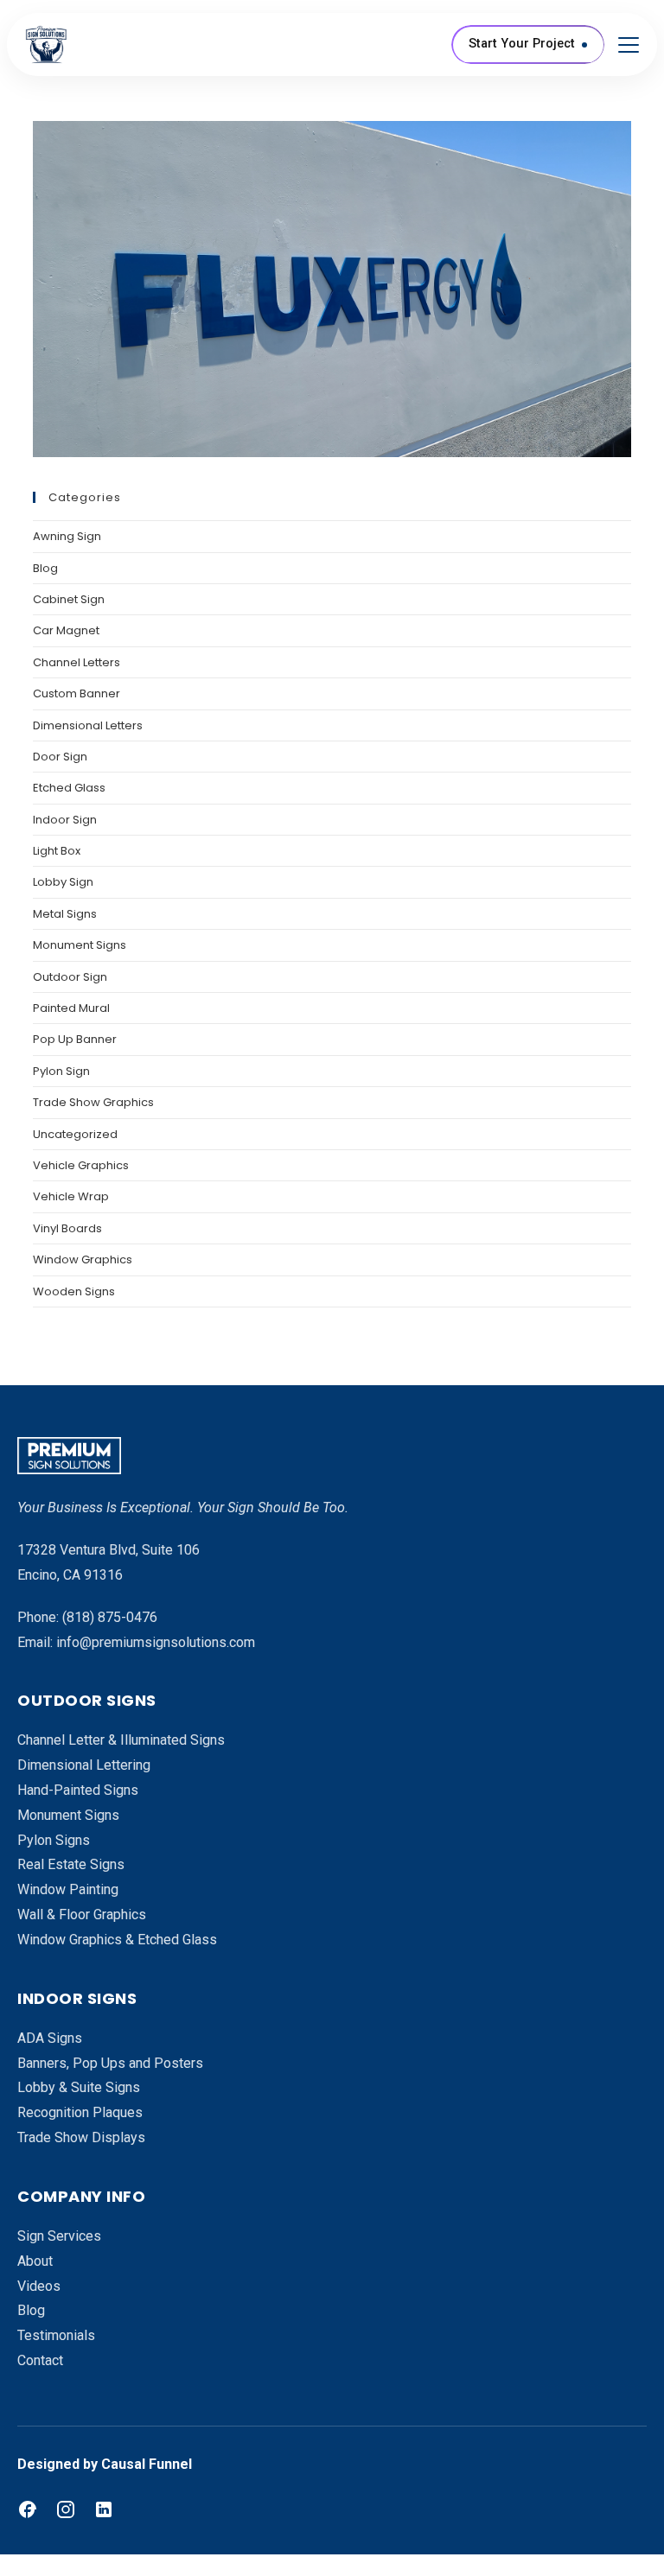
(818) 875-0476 (110, 1617)
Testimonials (56, 2335)
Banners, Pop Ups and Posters (110, 2063)
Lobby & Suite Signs (79, 2087)
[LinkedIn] (104, 2509)
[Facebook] (28, 2509)
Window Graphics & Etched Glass (117, 1940)
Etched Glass (69, 788)
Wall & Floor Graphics (82, 1915)
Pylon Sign (61, 1071)
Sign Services (59, 2236)
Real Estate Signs (71, 1864)
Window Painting (68, 1889)
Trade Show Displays (81, 2137)
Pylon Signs (54, 1840)
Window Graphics (83, 1259)
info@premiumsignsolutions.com (156, 1642)
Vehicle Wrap (71, 1196)
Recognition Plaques (80, 2112)
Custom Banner (77, 693)
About (35, 2261)
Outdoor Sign (70, 977)
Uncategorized (75, 1134)
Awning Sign (67, 536)
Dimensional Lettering (84, 1765)
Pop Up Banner (75, 1039)
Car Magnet (66, 630)
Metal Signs (65, 914)
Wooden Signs (74, 1291)
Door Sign (60, 757)
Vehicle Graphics (81, 1165)
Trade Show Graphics (93, 1102)
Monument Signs (80, 945)
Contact (40, 2360)
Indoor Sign (65, 820)
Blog (45, 568)
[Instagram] (66, 2509)
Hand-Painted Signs (78, 1790)
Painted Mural (71, 1008)
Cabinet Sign (69, 599)
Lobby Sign (63, 882)
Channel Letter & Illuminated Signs (121, 1740)
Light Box (57, 851)
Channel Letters (77, 662)
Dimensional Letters (88, 725)
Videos (39, 2286)
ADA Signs (50, 2038)
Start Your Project (522, 44)
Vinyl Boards (67, 1228)
